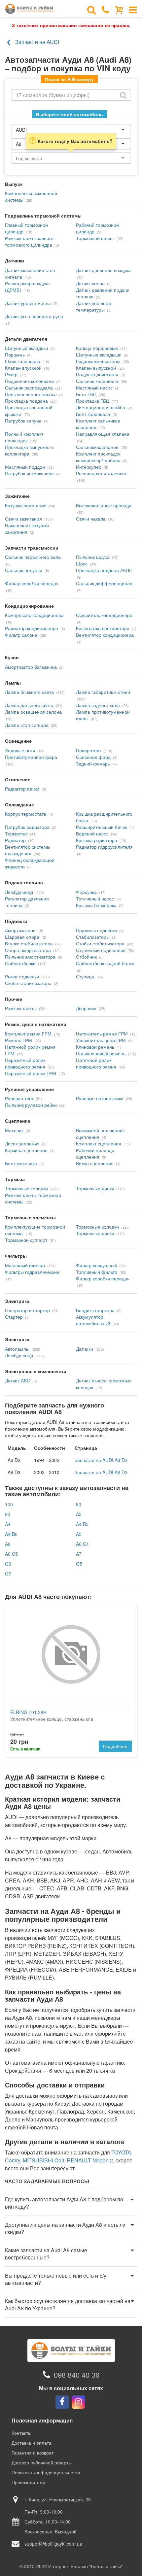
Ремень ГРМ (18, 1040)
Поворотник (89, 750)
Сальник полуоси (24, 570)
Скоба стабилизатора (28, 983)
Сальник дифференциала (104, 583)
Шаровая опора (22, 937)
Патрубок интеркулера (29, 473)
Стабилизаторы (93, 937)
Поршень (15, 355)
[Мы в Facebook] (62, 2402)
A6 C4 (82, 1544)
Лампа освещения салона (33, 712)
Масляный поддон (25, 467)
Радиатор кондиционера (32, 628)
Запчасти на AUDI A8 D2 (101, 1460)
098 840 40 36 (77, 2374)
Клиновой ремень (95, 1047)
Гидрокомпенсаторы (98, 361)
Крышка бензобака (96, 905)
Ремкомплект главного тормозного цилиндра (29, 241)
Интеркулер (89, 467)
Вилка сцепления (95, 1163)
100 (9, 1504)
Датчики (85, 1349)
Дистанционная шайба (101, 407)
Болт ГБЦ (86, 394)
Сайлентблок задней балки (105, 963)
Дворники (86, 1008)
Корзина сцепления (26, 1150)
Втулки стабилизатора (29, 943)
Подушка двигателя (97, 374)
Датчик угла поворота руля (34, 316)
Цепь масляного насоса (31, 394)
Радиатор (15, 840)
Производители (28, 2482)
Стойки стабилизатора (100, 943)
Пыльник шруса (93, 557)
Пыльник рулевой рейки (31, 1105)
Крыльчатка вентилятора (103, 628)
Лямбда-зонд (19, 892)
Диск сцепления (22, 1143)
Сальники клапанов (97, 447)
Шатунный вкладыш (26, 348)
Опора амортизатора (28, 950)
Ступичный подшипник (101, 950)
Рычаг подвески (22, 976)
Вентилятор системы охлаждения (28, 850)
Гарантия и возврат (33, 2453)
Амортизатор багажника (31, 667)
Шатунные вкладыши (99, 355)
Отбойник (86, 957)
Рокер (11, 374)
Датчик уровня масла (28, 303)
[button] (71, 2203)
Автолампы (17, 1349)
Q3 (8, 1564)
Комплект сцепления (99, 1143)
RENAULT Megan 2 (90, 2160)
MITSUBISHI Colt (43, 2160)
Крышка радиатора (97, 840)
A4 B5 (82, 1524)
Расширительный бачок (102, 827)
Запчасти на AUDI (37, 42)
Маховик (14, 1130)
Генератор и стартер (27, 1310)
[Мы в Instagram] (78, 2402)
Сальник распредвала (29, 388)
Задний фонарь (93, 763)
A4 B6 (11, 1534)
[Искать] (123, 95)
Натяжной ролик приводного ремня (96, 1063)
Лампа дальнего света (29, 705)
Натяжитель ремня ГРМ (102, 1034)
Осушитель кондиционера (104, 615)
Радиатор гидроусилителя (104, 847)
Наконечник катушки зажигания (27, 528)
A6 (8, 1544)
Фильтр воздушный (96, 1265)
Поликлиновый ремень (101, 1053)
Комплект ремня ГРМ (28, 1034)
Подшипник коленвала (29, 381)
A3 (79, 1514)
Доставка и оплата (32, 2443)
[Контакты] (106, 9)
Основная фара (93, 757)
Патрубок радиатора (27, 827)
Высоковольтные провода (104, 505)
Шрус (82, 563)
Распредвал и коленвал (102, 473)
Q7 (8, 1574)
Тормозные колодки (26, 1188)
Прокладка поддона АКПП (104, 570)
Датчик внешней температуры (93, 306)
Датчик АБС (18, 1380)
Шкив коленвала (23, 361)
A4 (8, 1524)
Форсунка (86, 892)
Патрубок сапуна (23, 421)
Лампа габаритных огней (103, 692)
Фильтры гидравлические (32, 1272)
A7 (79, 1554)
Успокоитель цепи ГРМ (101, 1040)
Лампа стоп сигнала (27, 725)
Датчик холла (90, 283)
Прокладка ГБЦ (93, 401)
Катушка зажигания (26, 505)
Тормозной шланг (95, 238)
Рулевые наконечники (100, 1098)
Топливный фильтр (97, 1272)
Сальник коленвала (97, 381)
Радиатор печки (22, 789)
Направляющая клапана (103, 434)
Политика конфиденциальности (46, 2472)
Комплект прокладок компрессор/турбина (98, 457)
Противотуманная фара (31, 757)
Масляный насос (94, 388)
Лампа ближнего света (29, 692)
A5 (79, 1534)
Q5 (79, 1564)
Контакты (21, 2433)
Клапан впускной (23, 368)
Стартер (14, 1317)
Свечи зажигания (23, 519)
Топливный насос (95, 898)
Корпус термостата (26, 814)
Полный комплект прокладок (24, 437)
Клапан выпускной (96, 368)
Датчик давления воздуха (103, 270)
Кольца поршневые (97, 348)
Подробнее (115, 1746)
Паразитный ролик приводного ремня (25, 1063)
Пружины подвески (96, 930)
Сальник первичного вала (33, 557)
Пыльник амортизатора (30, 957)
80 (79, 1504)
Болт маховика (21, 1163)
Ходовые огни (20, 750)
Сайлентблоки (20, 963)
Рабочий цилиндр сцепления (95, 1153)
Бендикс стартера (95, 1310)
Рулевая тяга (19, 1098)
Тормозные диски (95, 1188)
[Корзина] (119, 9)
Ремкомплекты (21, 1008)
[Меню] (133, 9)
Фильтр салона (21, 635)
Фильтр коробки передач (32, 583)
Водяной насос (92, 833)
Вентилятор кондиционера (105, 635)
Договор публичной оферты (42, 2462)
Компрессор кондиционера (34, 615)
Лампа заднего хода (98, 705)
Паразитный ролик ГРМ (31, 1073)
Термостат (16, 833)
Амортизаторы (21, 930)
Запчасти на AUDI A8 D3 (101, 1472)
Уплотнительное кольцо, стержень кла (52, 1715)
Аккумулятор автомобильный (93, 1320)
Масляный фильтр (25, 1265)
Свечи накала (91, 519)
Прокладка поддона (26, 401)
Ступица (85, 976)
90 (8, 1514)
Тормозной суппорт (26, 1240)
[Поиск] (91, 9)
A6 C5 (11, 1554)
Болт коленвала (93, 414)
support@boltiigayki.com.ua (53, 2544)
